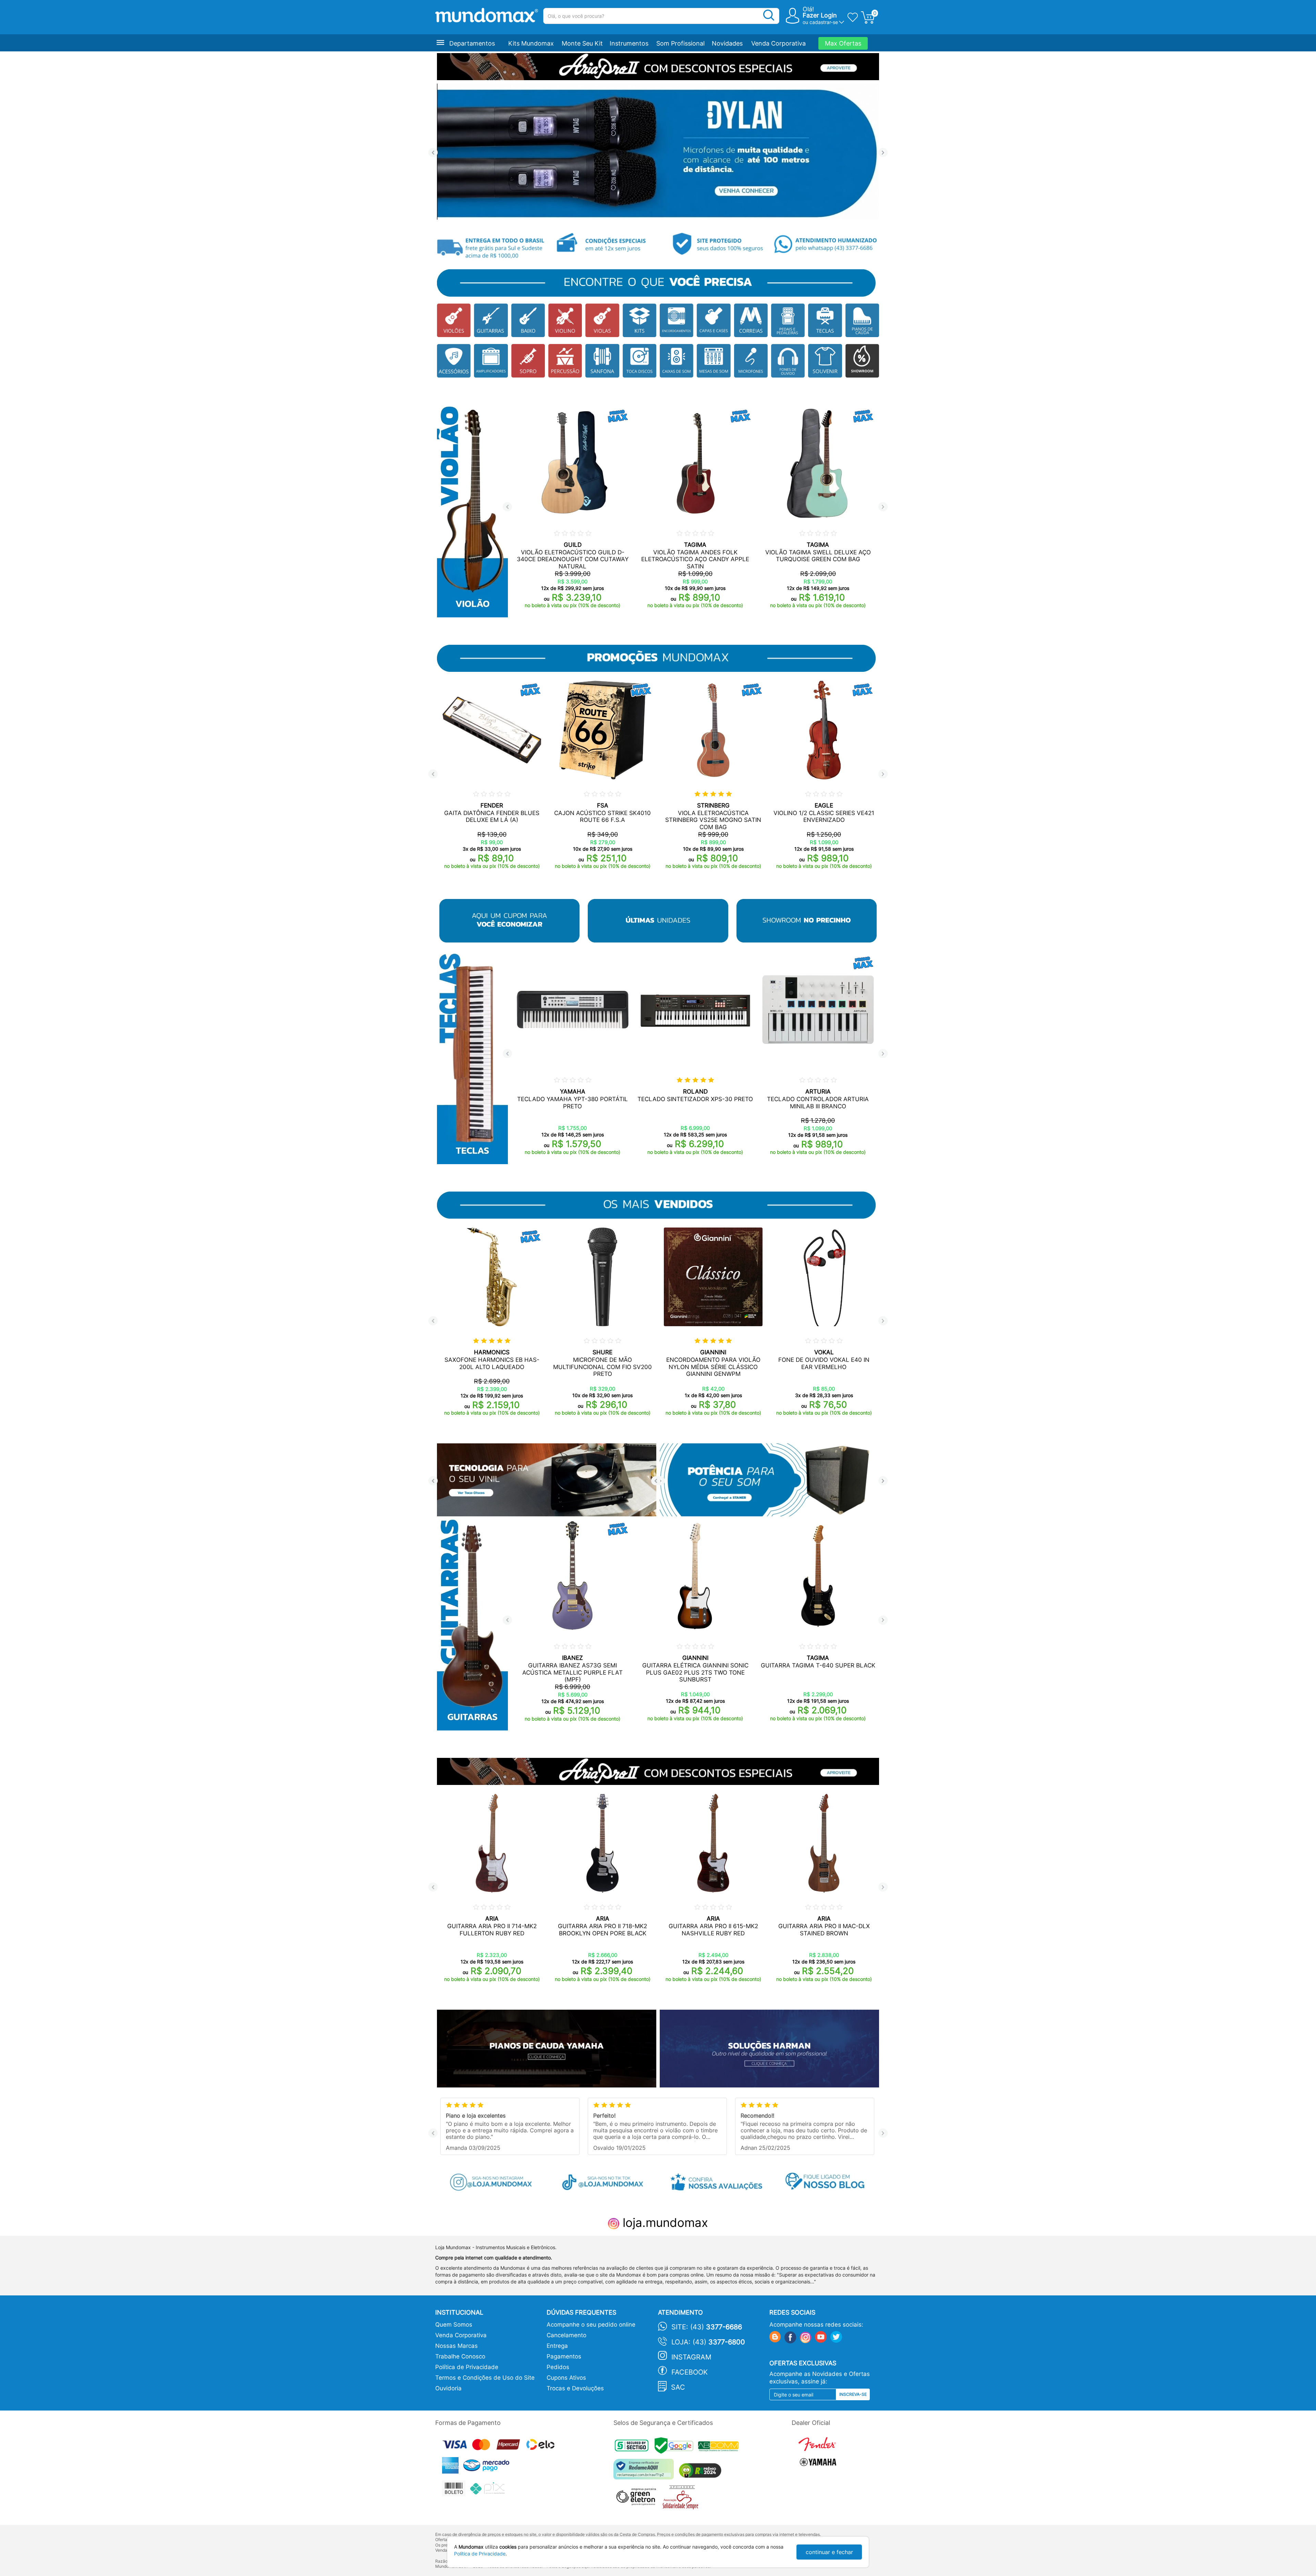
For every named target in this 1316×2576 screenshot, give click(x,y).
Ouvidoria (448, 2388)
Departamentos (472, 43)
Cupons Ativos (566, 2378)
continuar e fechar (829, 2552)
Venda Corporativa (778, 43)
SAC (678, 2387)
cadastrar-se (824, 22)
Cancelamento (566, 2335)
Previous (433, 153)
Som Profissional (680, 43)
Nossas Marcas (456, 2346)
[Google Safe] (676, 2447)
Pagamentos (564, 2356)
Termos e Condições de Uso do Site (485, 2378)
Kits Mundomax (531, 43)
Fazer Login (820, 15)
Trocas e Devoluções (575, 2388)
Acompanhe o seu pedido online (591, 2325)
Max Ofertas (843, 43)
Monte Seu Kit (582, 43)
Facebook (690, 2372)
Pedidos (558, 2367)
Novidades (727, 43)
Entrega (557, 2346)
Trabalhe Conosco (460, 2356)
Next (883, 153)
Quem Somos (454, 2325)
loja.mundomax (664, 2222)
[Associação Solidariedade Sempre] (682, 2499)
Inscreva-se (853, 2394)
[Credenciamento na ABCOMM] (720, 2447)
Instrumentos (629, 43)
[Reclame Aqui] (645, 2472)
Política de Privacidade (467, 2367)
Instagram (691, 2357)
